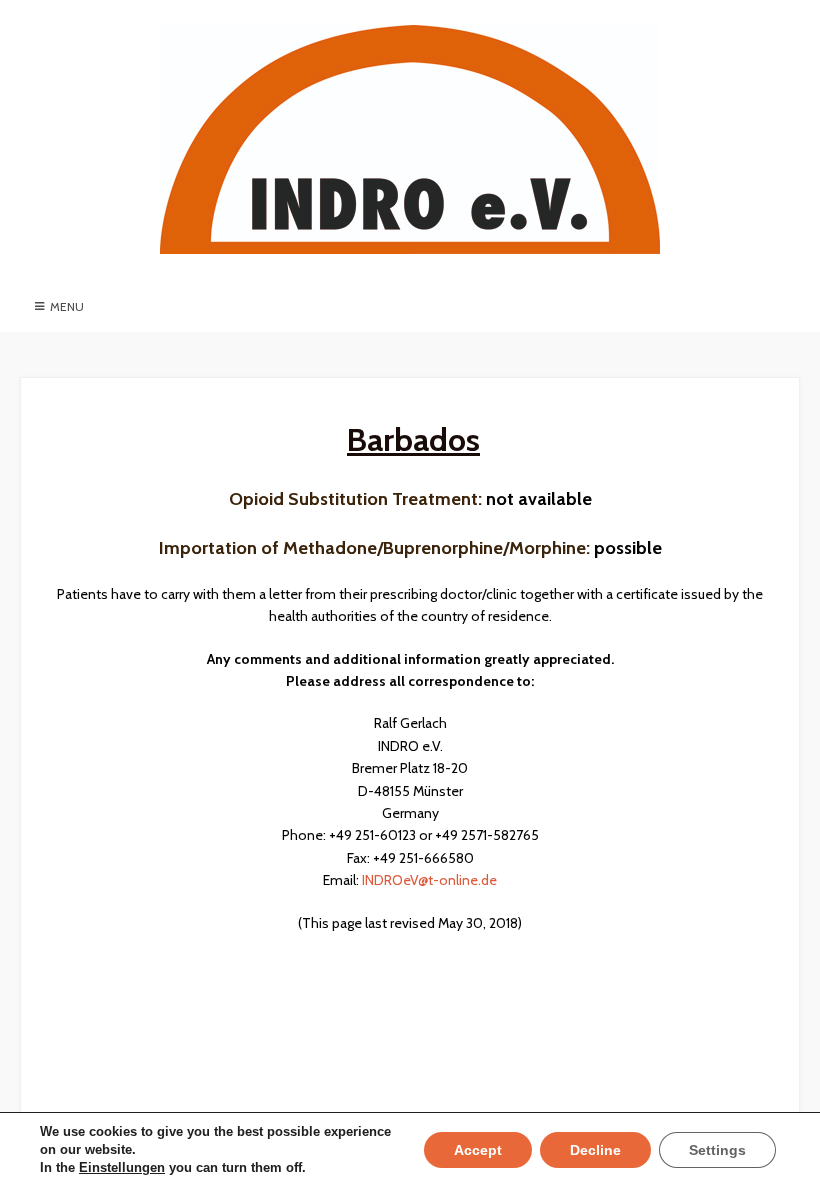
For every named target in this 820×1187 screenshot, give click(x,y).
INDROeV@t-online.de (429, 880)
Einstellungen (122, 1167)
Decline (595, 1150)
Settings (717, 1150)
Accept (478, 1150)
